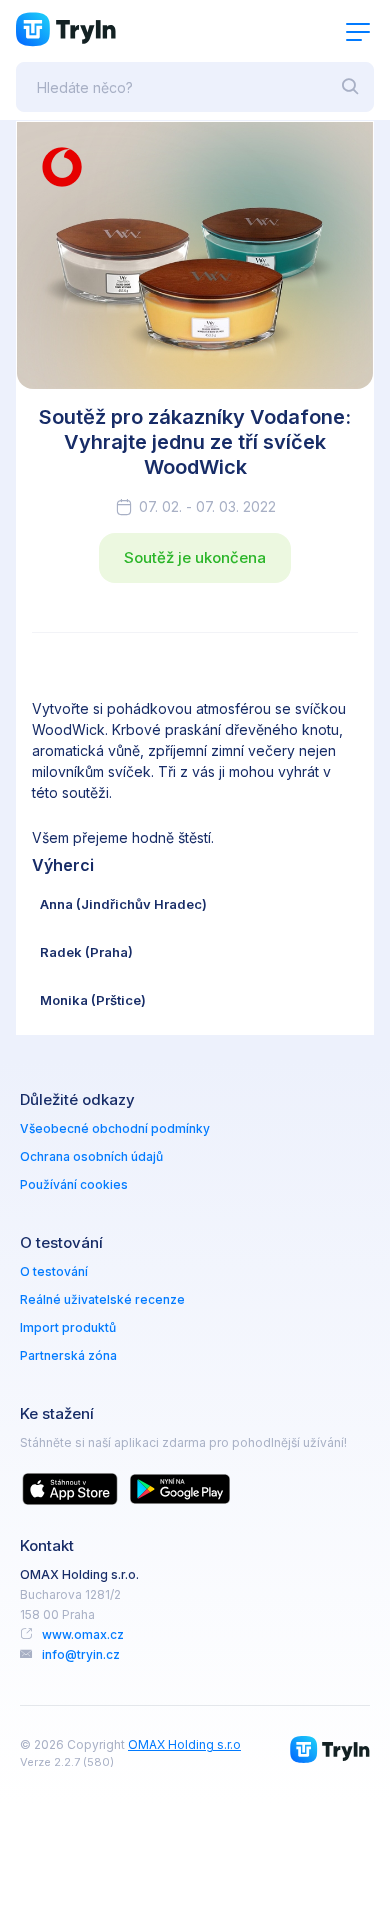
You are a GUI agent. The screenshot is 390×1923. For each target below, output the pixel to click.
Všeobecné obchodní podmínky (115, 1128)
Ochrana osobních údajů (91, 1156)
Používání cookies (74, 1184)
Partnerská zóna (68, 1355)
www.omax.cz (83, 1634)
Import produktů (68, 1327)
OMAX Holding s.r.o (184, 1744)
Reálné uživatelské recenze (102, 1299)
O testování (54, 1271)
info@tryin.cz (81, 1654)
